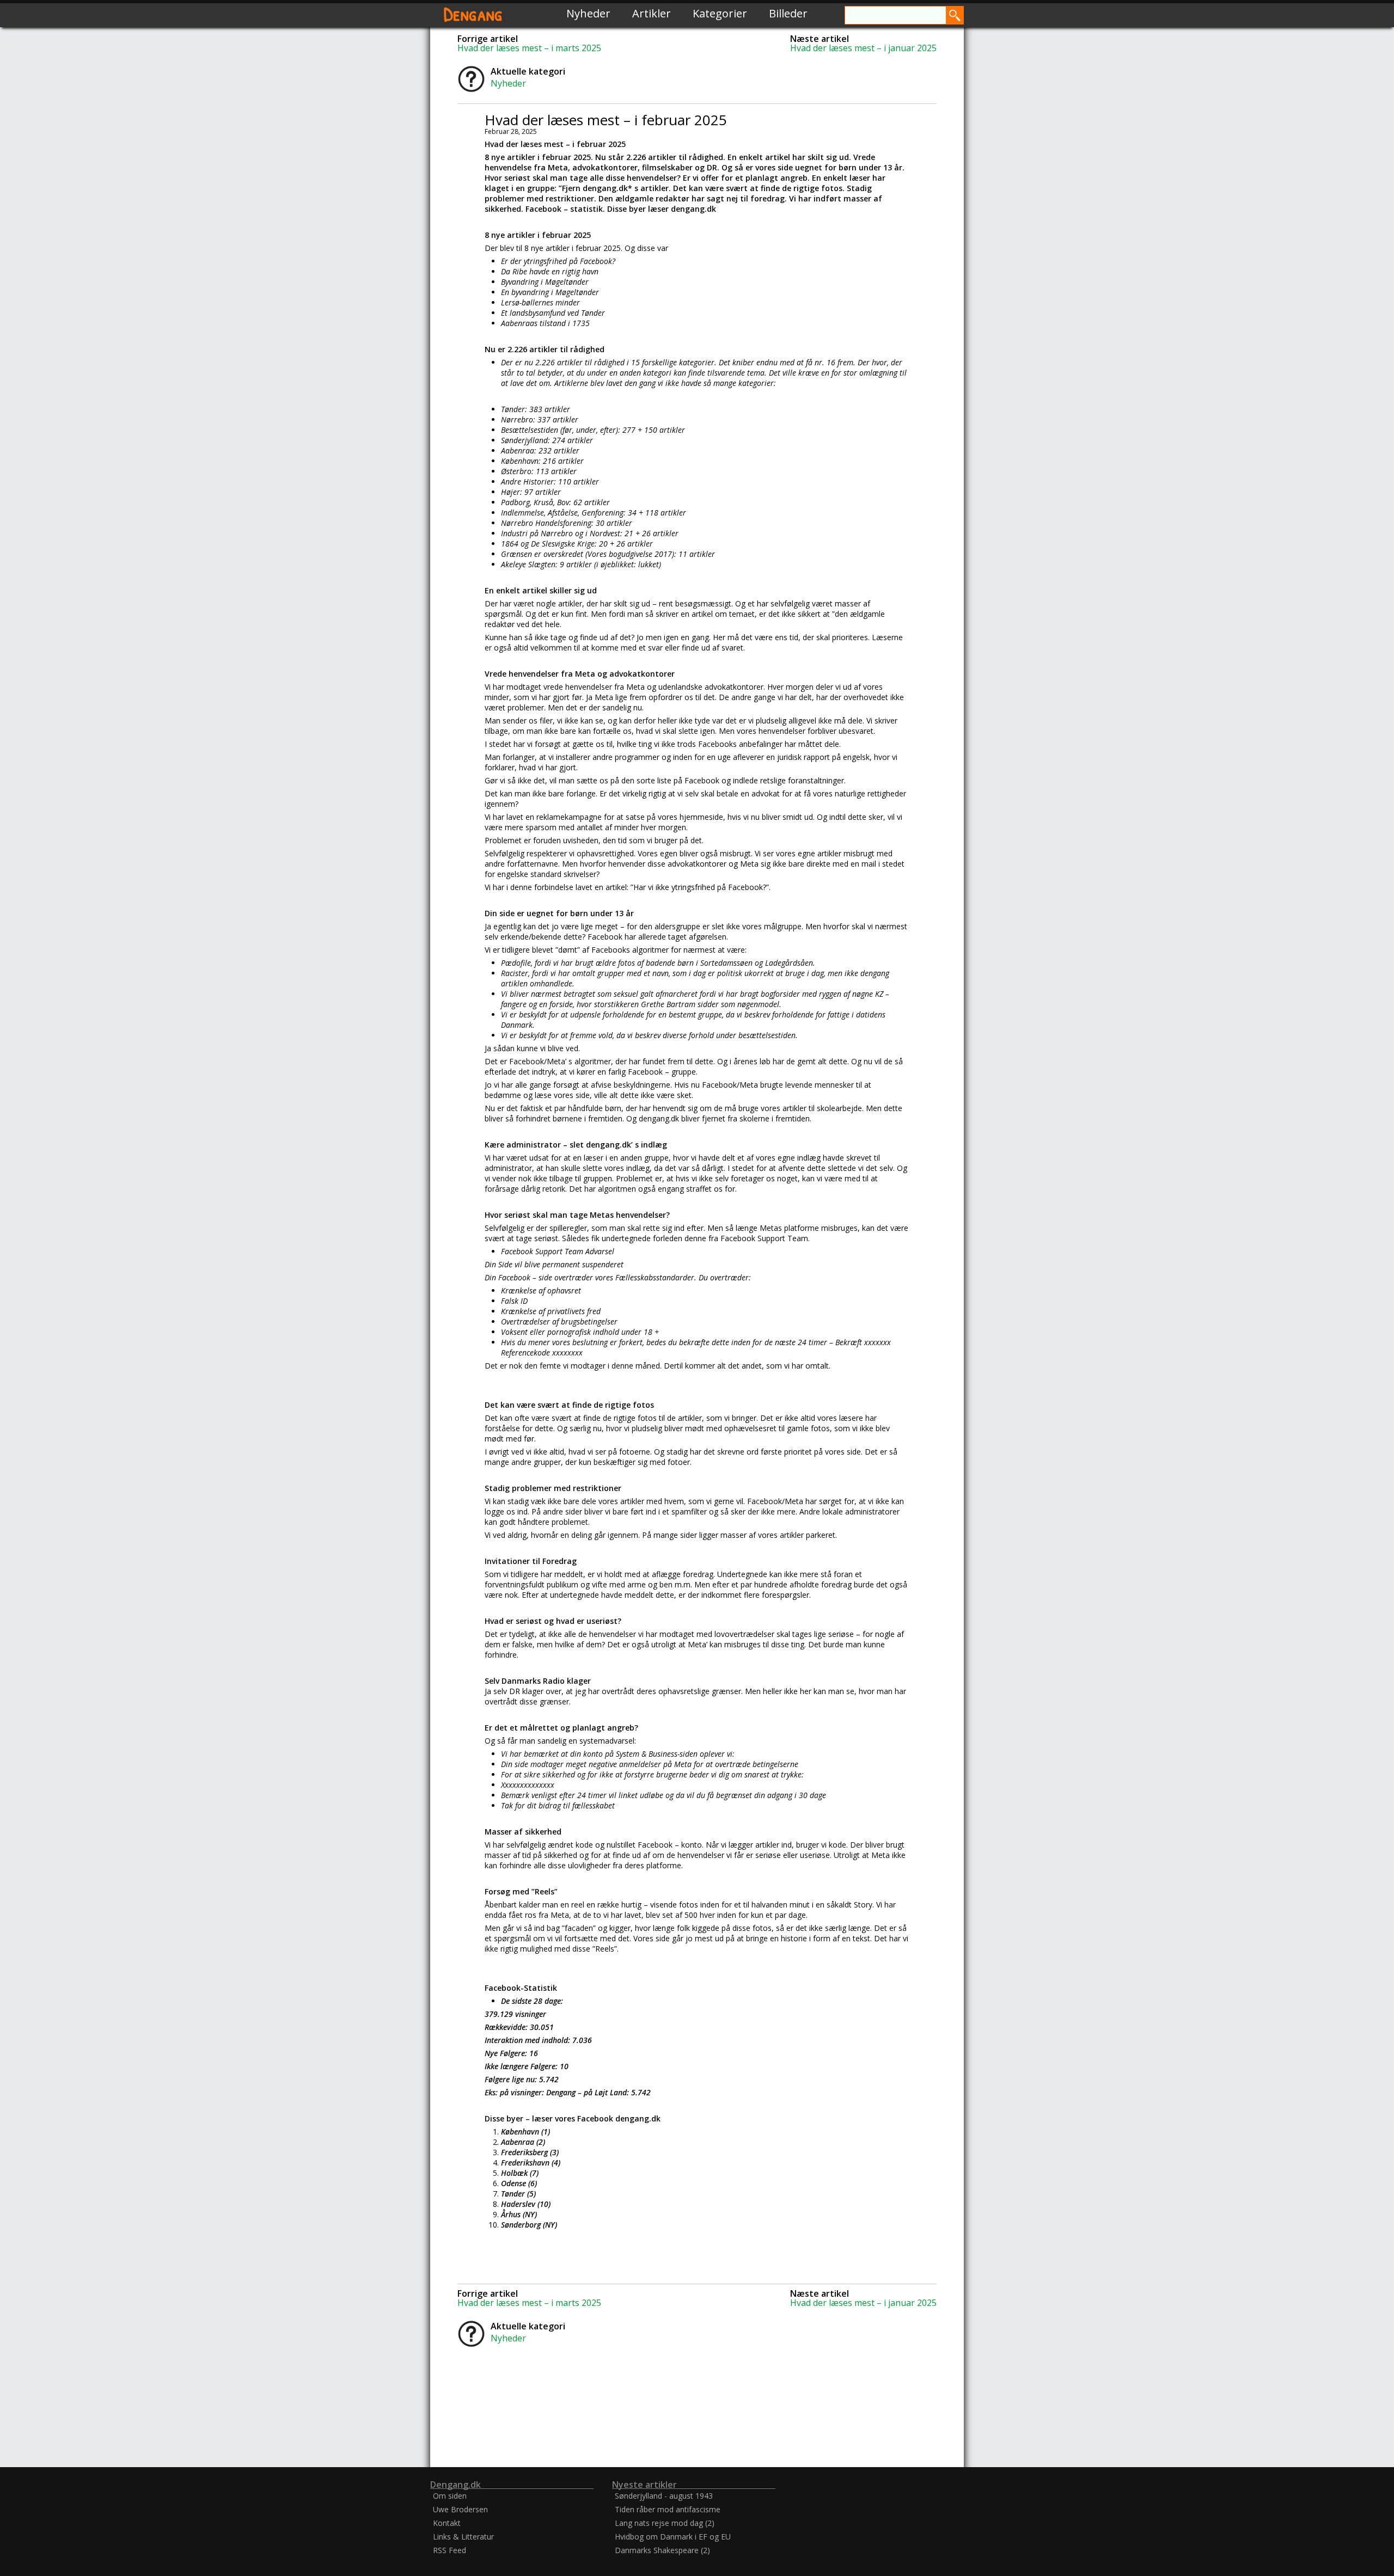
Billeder (788, 13)
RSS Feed (450, 2550)
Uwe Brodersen (460, 2509)
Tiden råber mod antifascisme (668, 2509)
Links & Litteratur (463, 2537)
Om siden (450, 2496)
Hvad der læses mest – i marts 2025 (529, 48)
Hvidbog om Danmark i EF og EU (673, 2537)
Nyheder (588, 13)
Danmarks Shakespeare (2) (662, 2550)
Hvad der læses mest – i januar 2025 (863, 48)
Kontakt (447, 2523)
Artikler (652, 13)
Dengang (473, 13)
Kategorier (720, 13)
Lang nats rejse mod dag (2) (665, 2523)
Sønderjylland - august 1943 (664, 2496)
